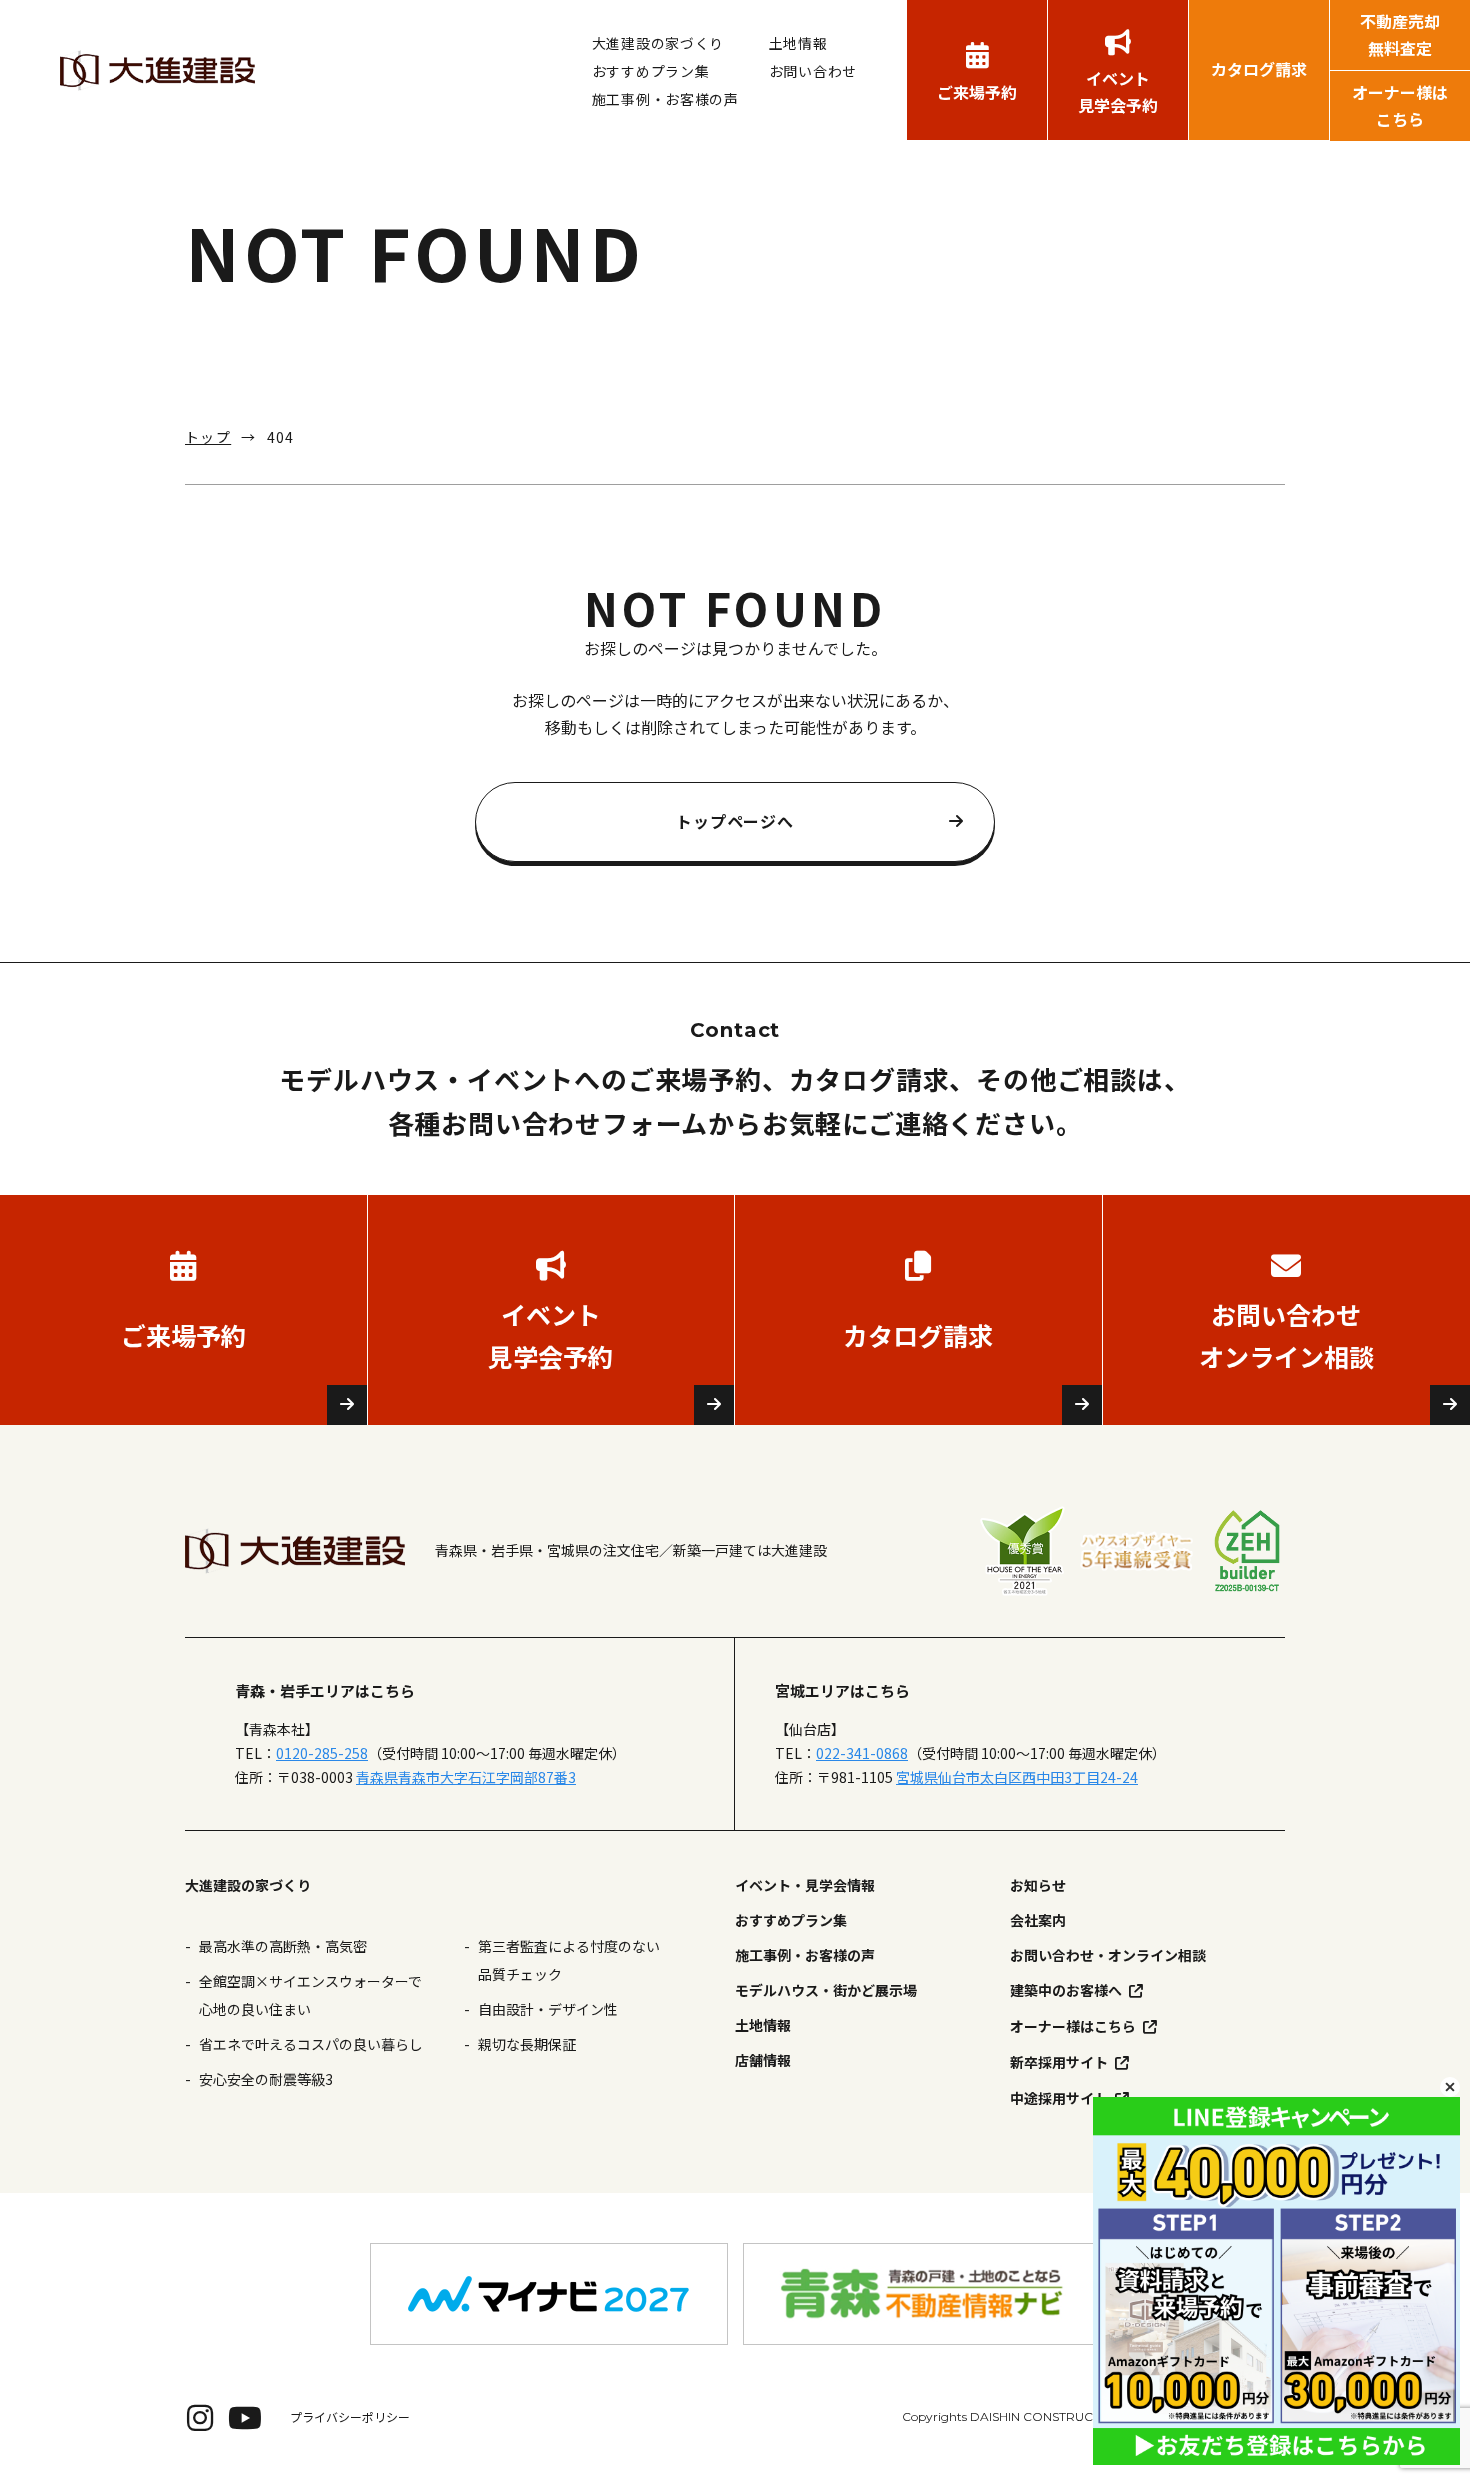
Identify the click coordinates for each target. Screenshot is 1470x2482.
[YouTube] (245, 2417)
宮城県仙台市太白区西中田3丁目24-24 (1017, 1777)
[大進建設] (158, 70)
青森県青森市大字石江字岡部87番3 (466, 1777)
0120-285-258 (322, 1753)
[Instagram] (200, 2417)
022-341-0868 (862, 1753)
